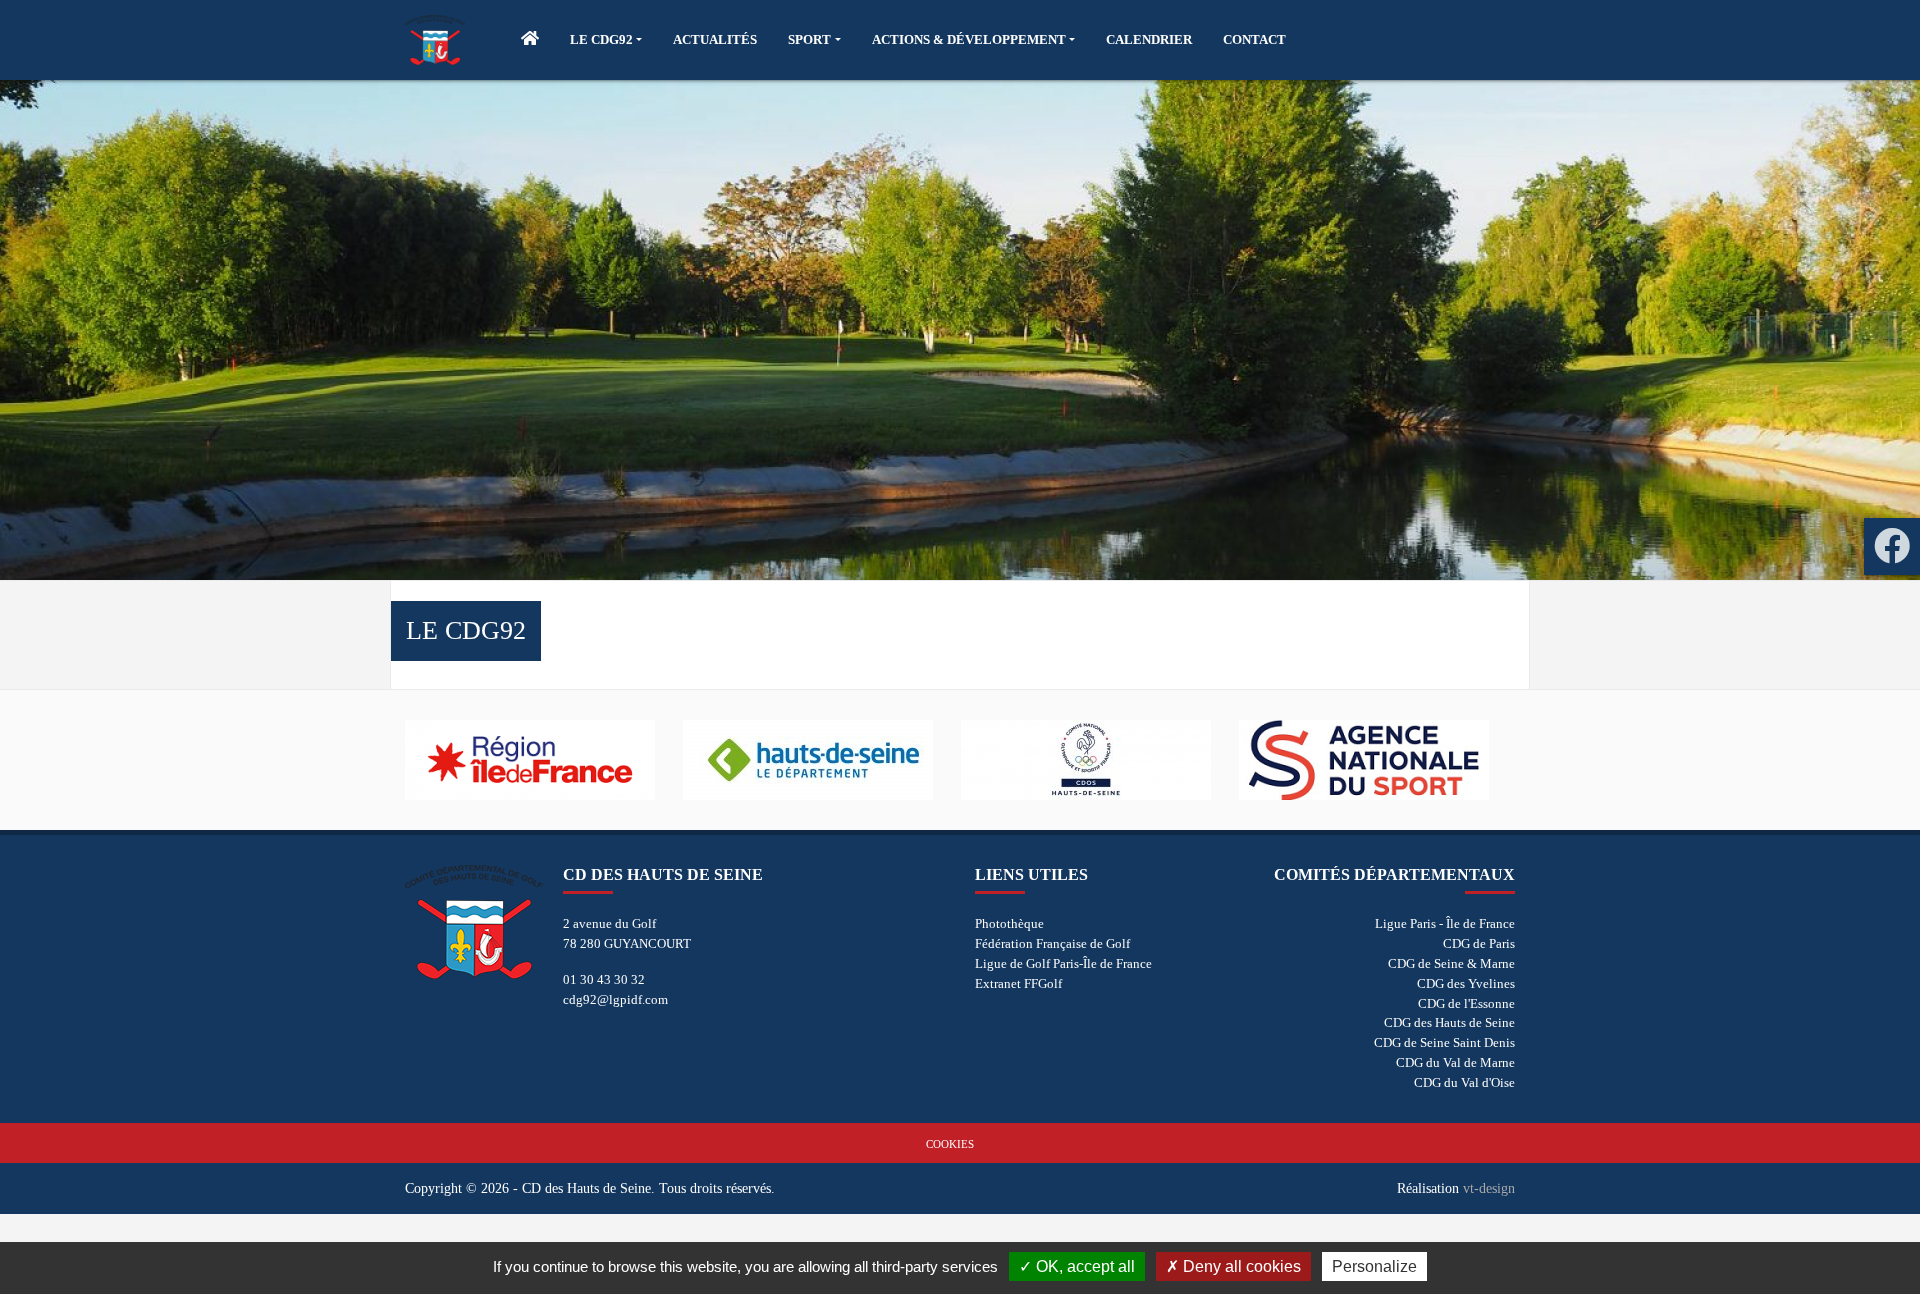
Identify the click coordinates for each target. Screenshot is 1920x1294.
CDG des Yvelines (1466, 983)
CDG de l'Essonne (1466, 1003)
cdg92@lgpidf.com (615, 999)
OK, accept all (1083, 1266)
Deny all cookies (1240, 1266)
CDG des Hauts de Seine (1449, 1022)
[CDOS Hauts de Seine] (1100, 760)
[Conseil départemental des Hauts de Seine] (822, 760)
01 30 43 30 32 (604, 979)
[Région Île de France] (544, 760)
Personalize (1374, 1266)
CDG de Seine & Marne (1451, 963)
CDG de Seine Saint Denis (1444, 1042)
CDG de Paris (1479, 943)
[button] (606, 40)
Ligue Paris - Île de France (1445, 923)
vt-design (1489, 1188)
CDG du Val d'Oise (1464, 1082)
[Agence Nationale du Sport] (1378, 760)
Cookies (950, 1144)
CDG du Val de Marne (1455, 1062)
